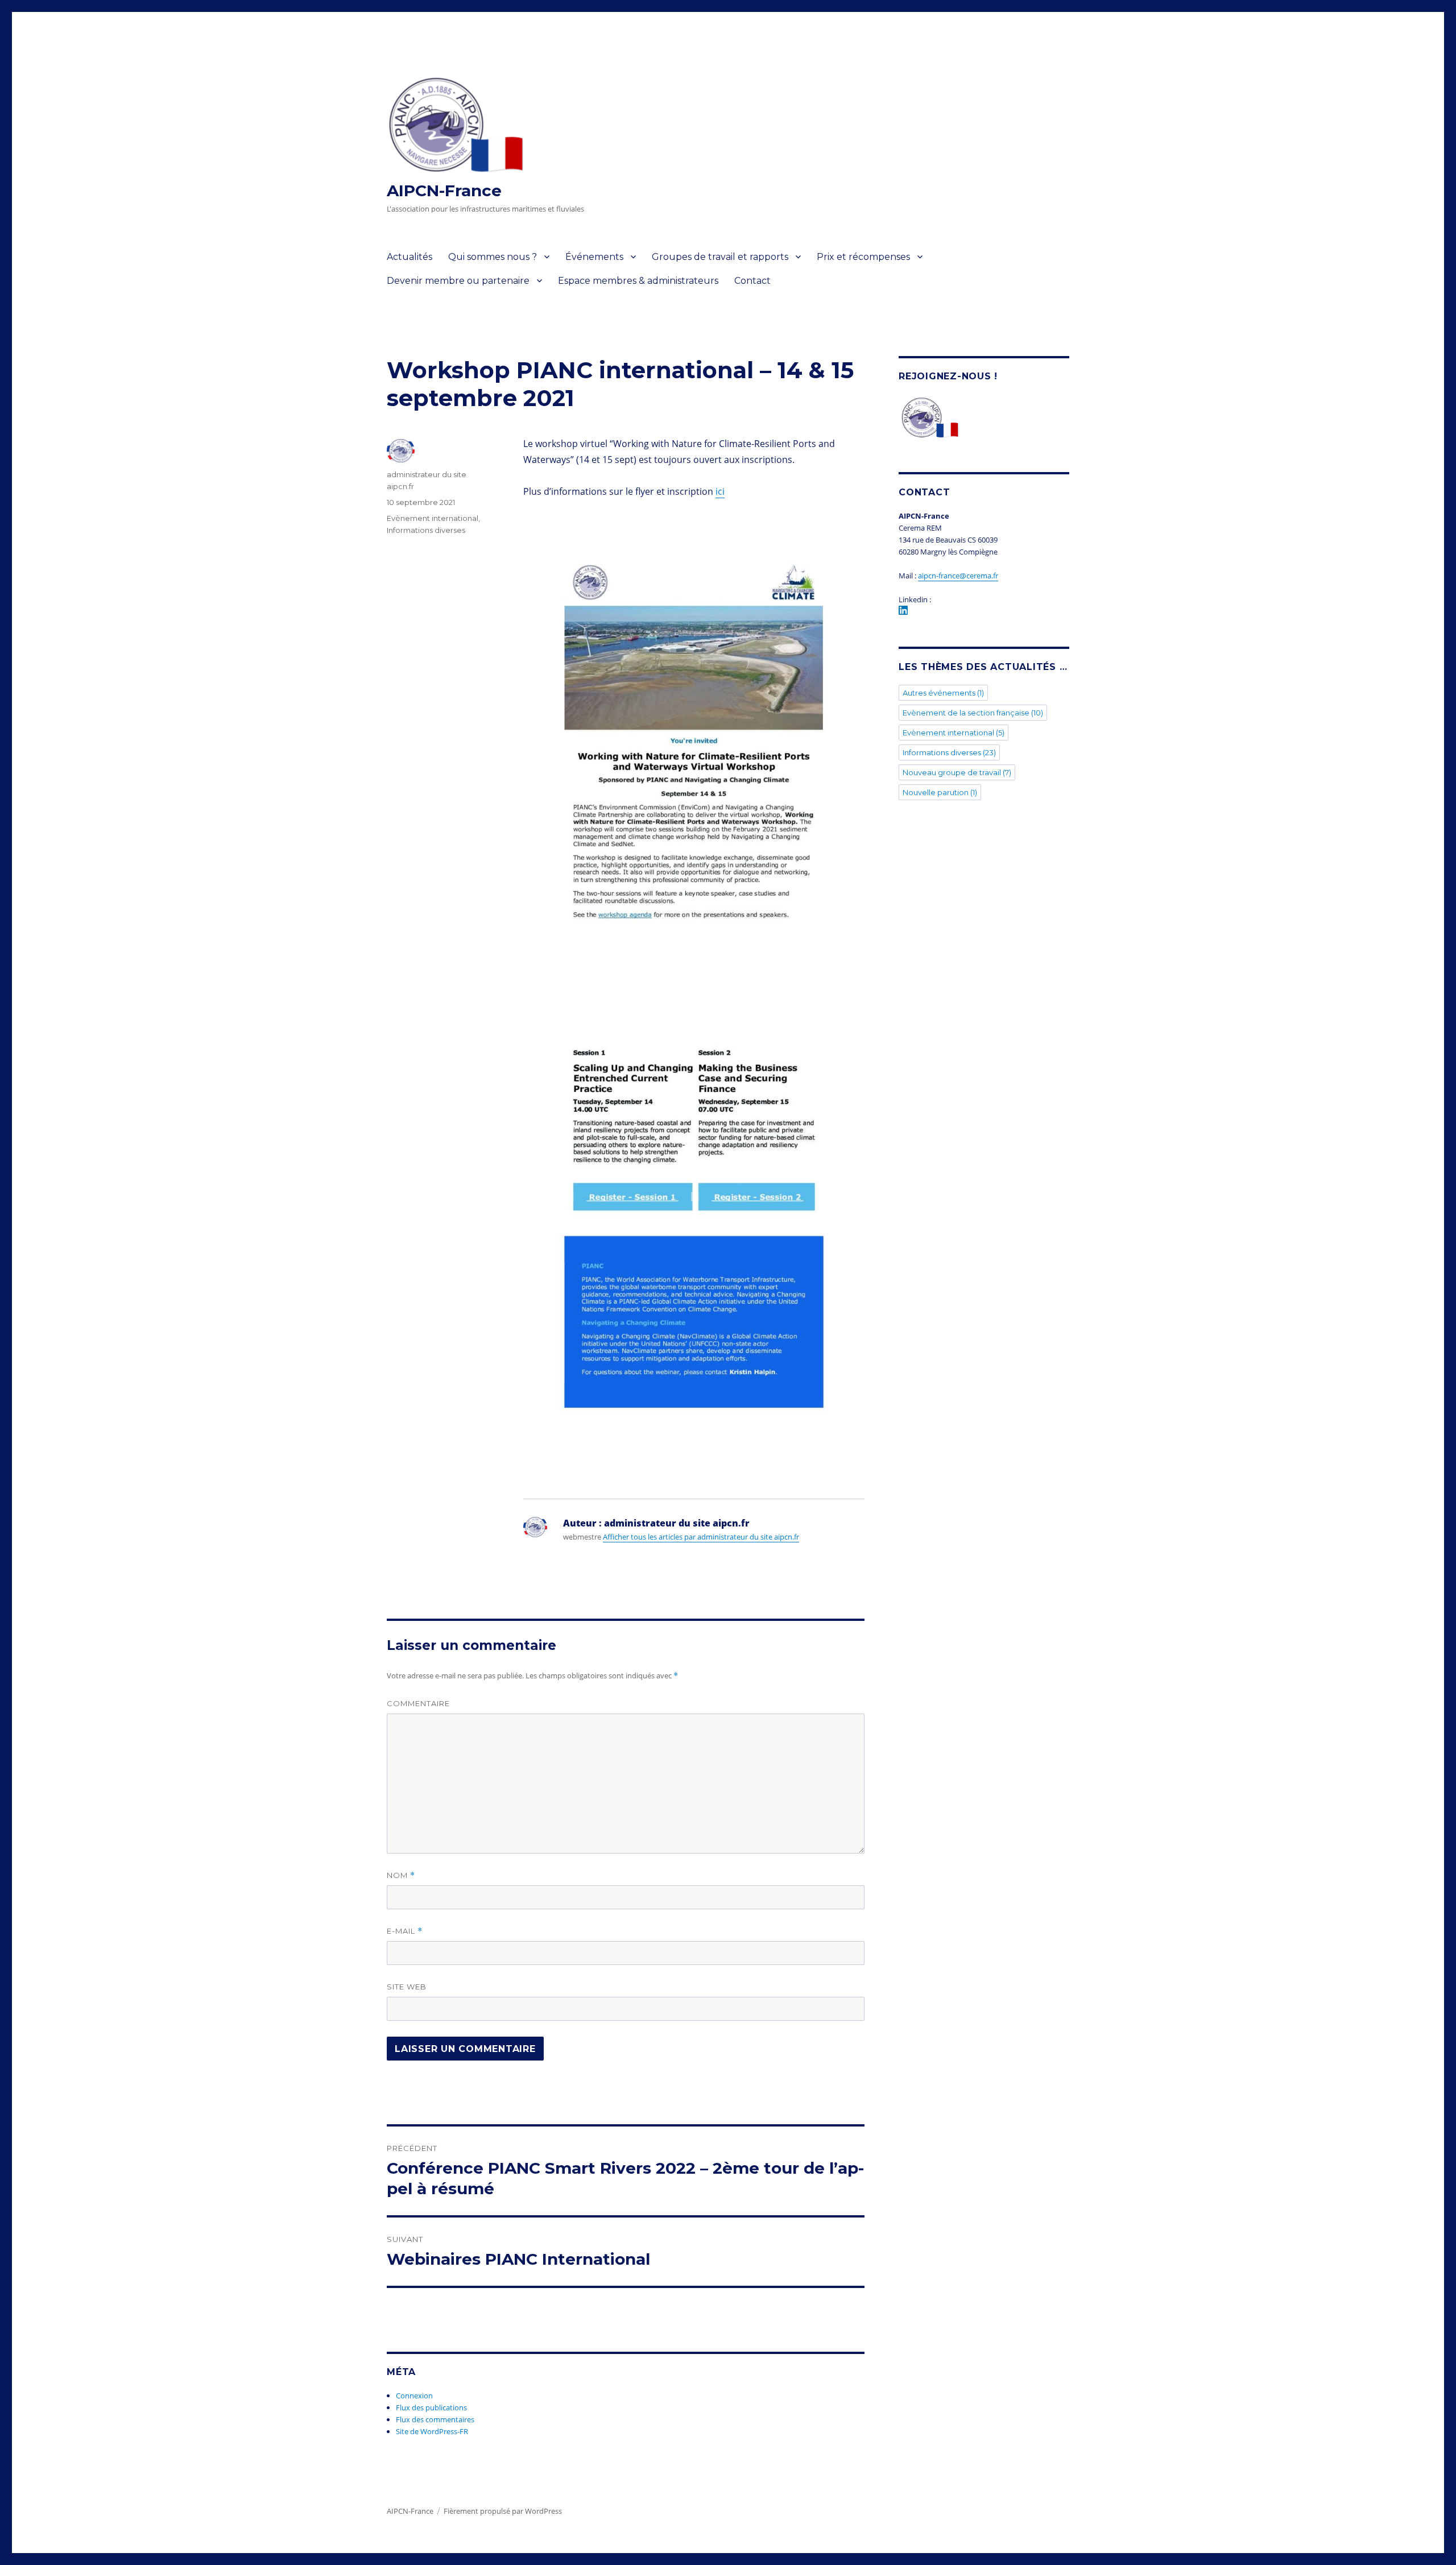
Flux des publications (431, 2407)
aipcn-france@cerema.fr (958, 576)
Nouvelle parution (940, 792)
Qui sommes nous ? (493, 257)
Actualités (409, 257)
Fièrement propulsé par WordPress (503, 2511)
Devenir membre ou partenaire (458, 281)
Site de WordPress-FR (432, 2431)
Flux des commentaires (435, 2419)
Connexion (414, 2396)
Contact (752, 281)
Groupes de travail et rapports (720, 257)
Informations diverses (426, 530)
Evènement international (433, 518)
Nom (401, 1875)
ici (720, 491)
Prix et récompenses (863, 257)
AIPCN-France (444, 191)
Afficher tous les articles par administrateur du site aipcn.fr (701, 1537)
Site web (407, 1987)
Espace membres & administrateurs (638, 281)
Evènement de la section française (973, 713)
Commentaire (418, 1703)
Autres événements (943, 693)
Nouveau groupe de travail (957, 772)
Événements (594, 257)
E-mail (405, 1931)
